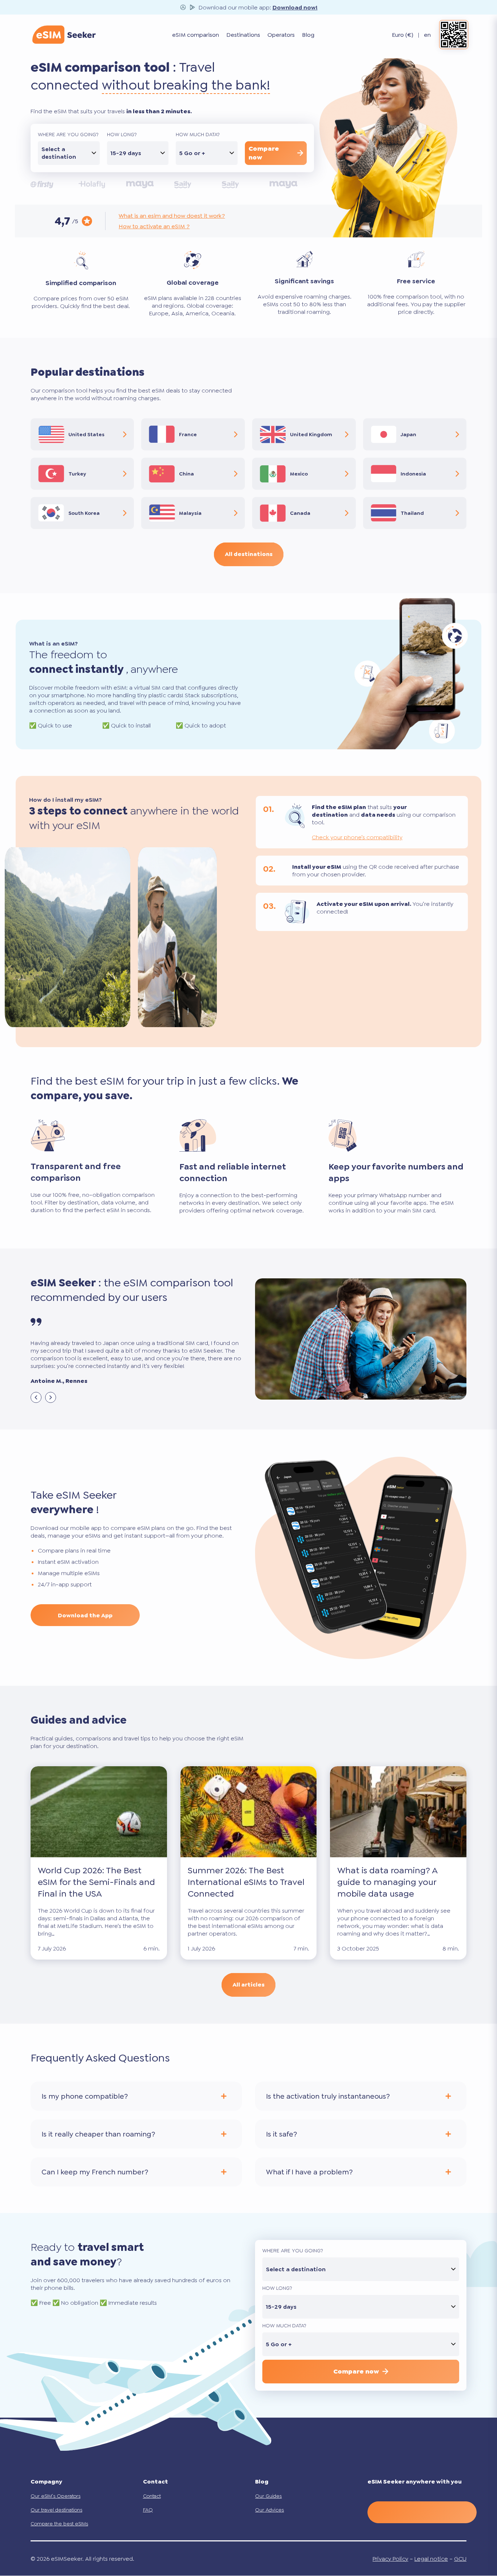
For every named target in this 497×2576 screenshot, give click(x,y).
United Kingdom (311, 434)
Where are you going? (68, 134)
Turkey (77, 474)
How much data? (198, 134)
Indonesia (413, 474)
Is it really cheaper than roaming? (98, 2134)
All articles (249, 1985)
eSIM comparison (196, 35)
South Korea (84, 513)
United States (86, 434)
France (188, 434)
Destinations (243, 35)
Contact (152, 2496)
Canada (300, 513)
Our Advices (269, 2510)
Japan (408, 434)
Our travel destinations (56, 2510)
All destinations (249, 554)
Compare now (264, 153)
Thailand (412, 513)
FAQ (148, 2510)
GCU (460, 2559)
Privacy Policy (390, 2559)
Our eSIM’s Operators (55, 2496)
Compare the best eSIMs (59, 2524)
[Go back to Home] (64, 35)
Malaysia (190, 513)
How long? (122, 134)
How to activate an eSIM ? (154, 226)
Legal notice (431, 2559)
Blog (308, 35)
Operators (281, 35)
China (186, 474)
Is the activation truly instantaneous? (328, 2096)
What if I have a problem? (309, 2171)
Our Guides (268, 2496)
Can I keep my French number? (95, 2171)
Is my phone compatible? (85, 2096)
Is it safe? (281, 2134)
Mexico (299, 474)
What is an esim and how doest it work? (172, 216)
